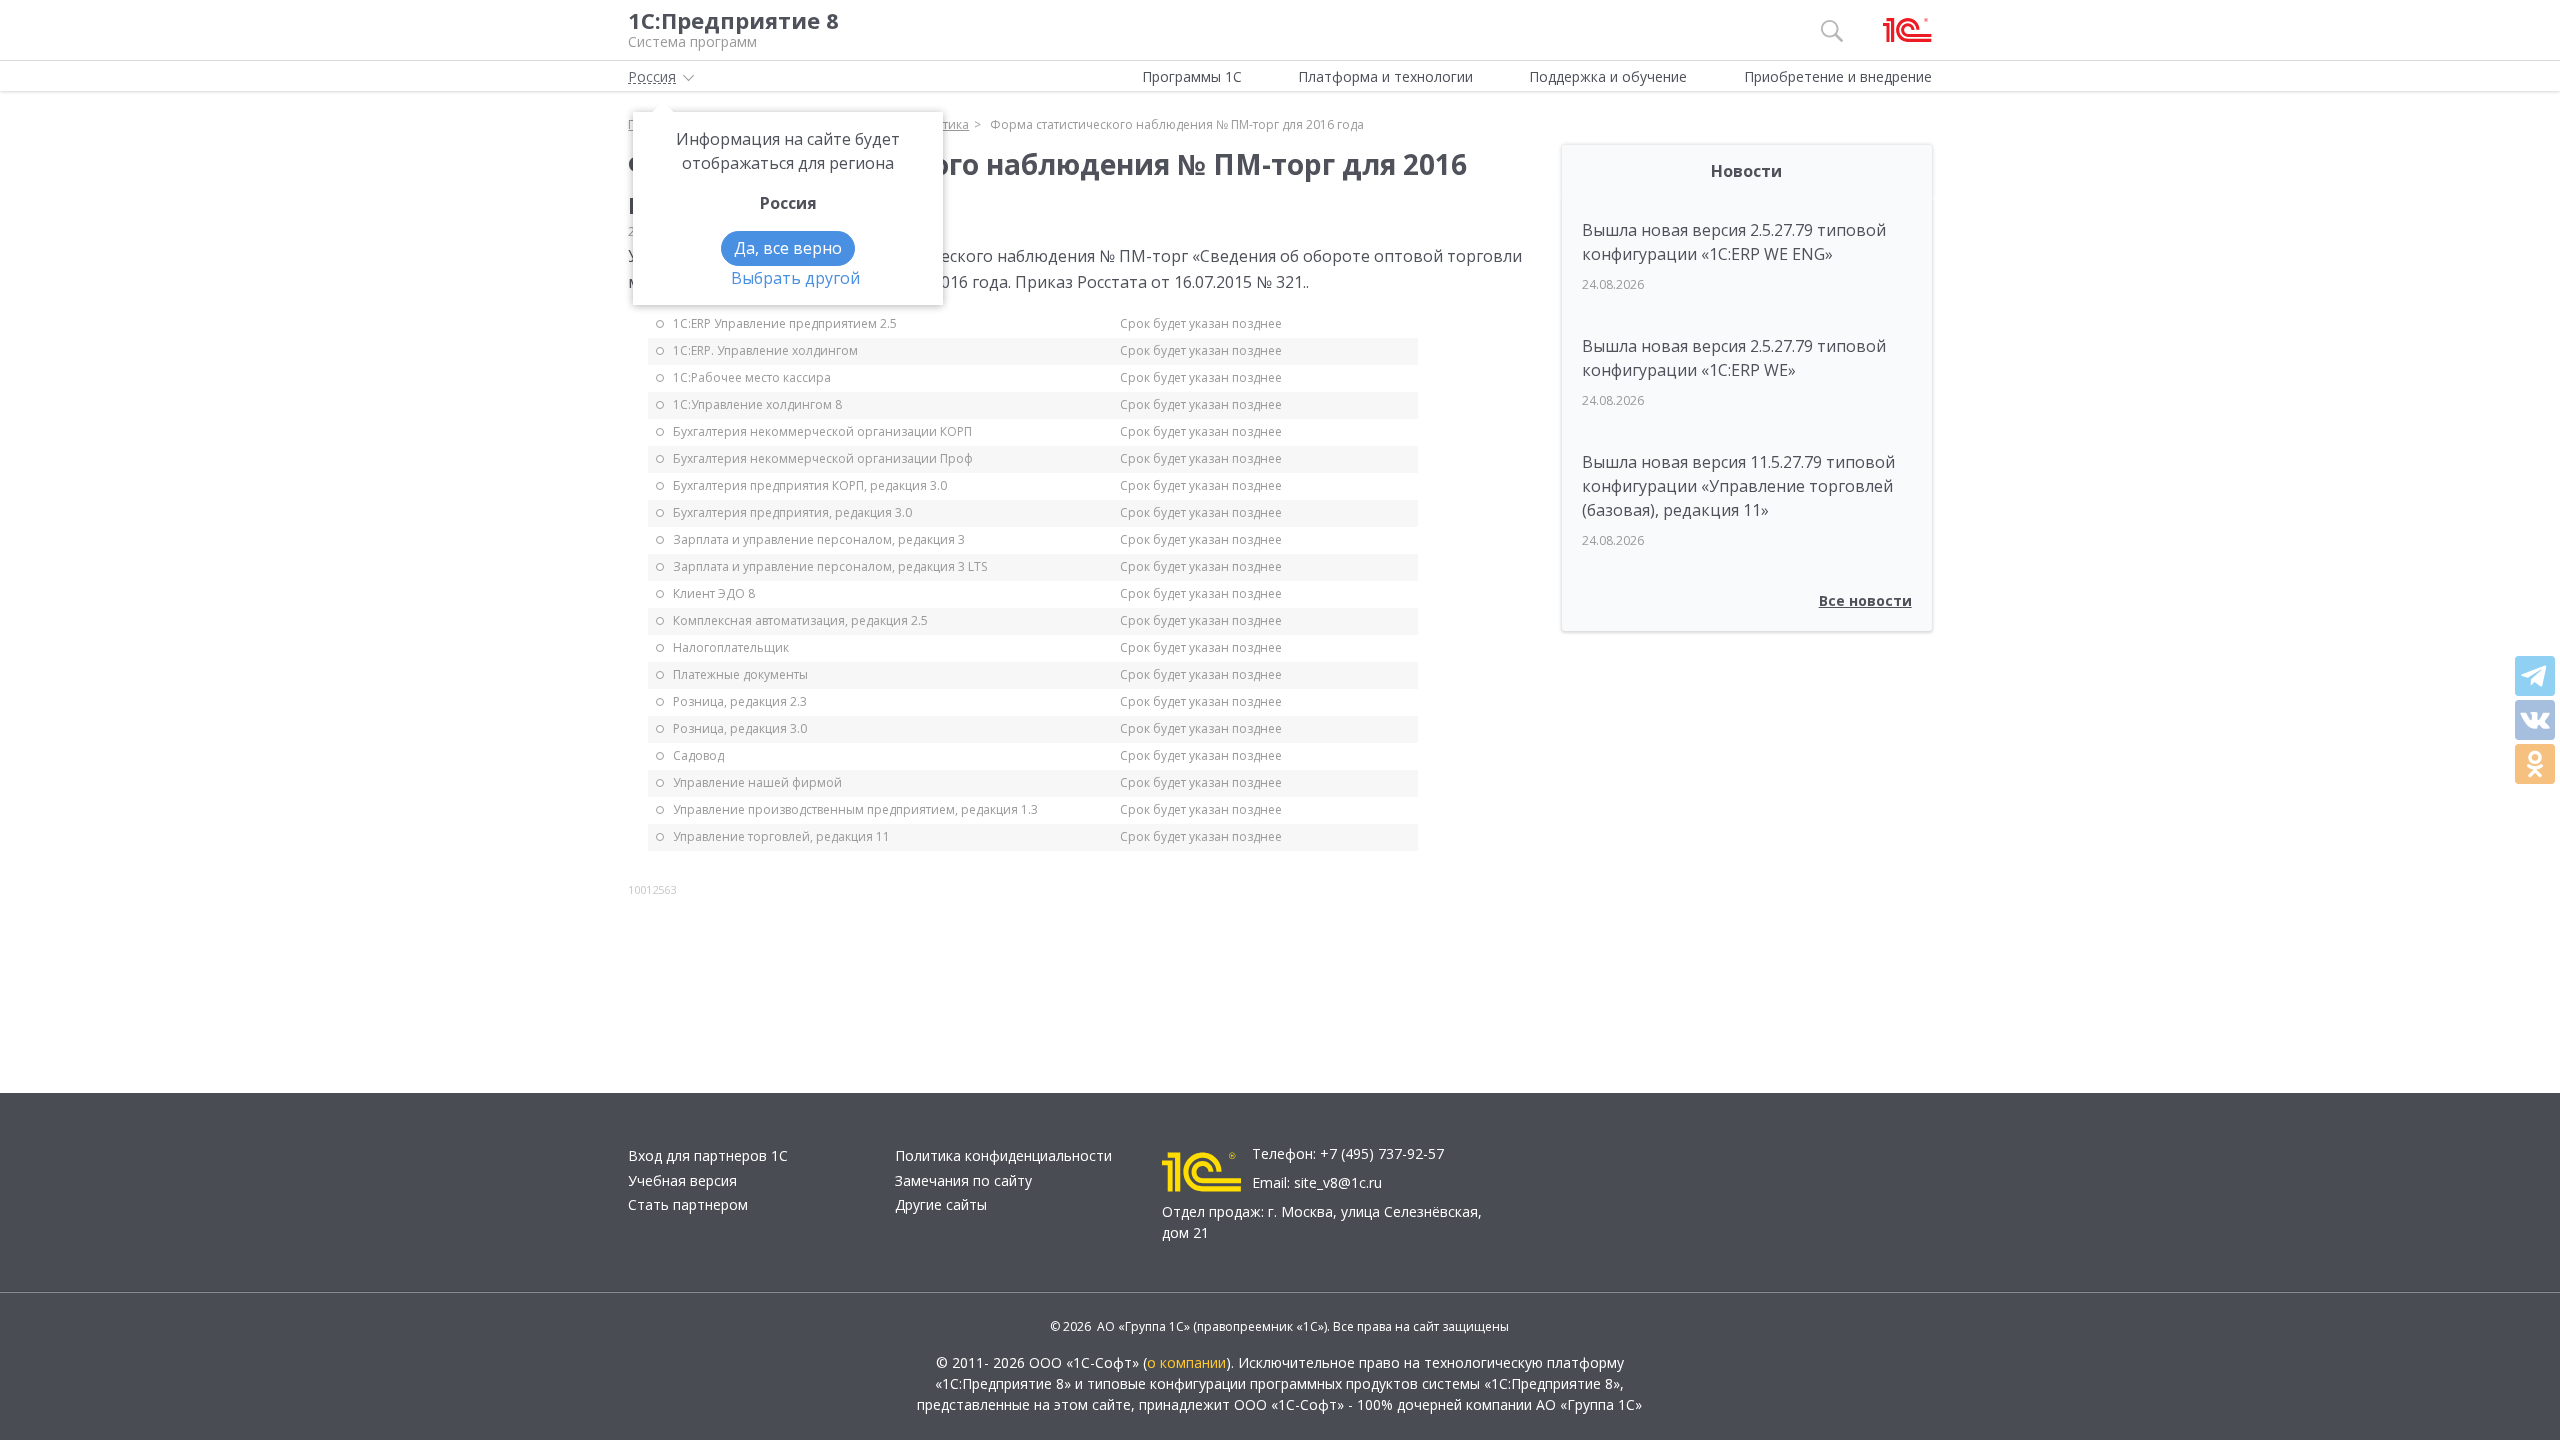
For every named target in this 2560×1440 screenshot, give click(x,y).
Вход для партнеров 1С (708, 1155)
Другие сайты (941, 1204)
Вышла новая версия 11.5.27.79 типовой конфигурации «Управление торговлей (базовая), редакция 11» (1738, 486)
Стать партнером (688, 1204)
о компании (1186, 1362)
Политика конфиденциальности (1003, 1155)
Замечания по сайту (963, 1180)
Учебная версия (682, 1180)
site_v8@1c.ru (1338, 1182)
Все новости (1865, 600)
